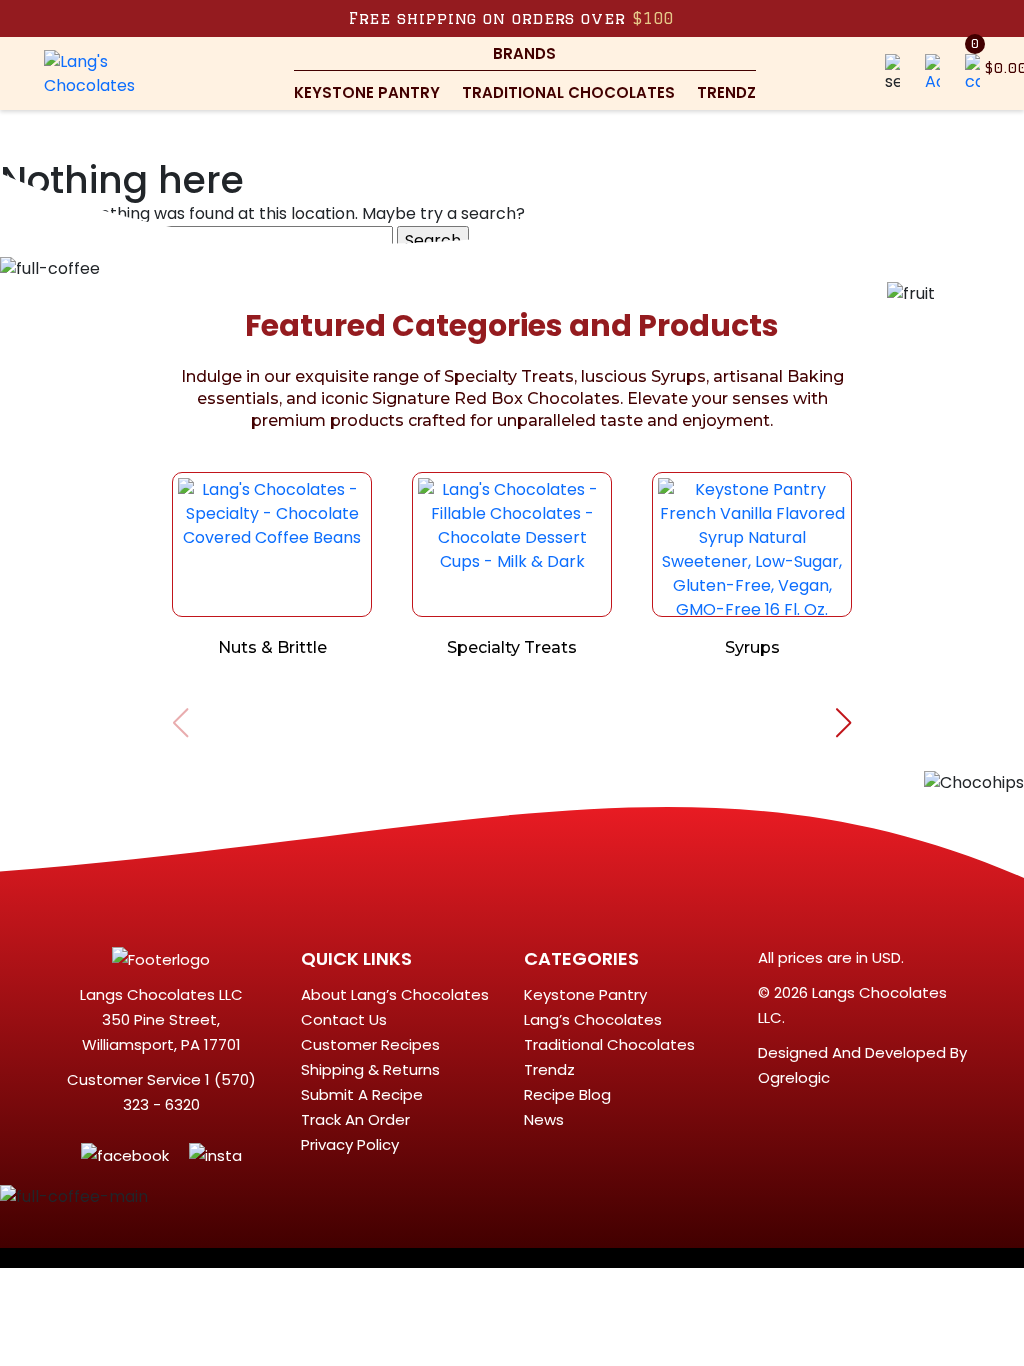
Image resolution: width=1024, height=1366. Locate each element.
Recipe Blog (567, 1094)
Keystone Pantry (367, 92)
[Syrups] (752, 544)
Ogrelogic (794, 1077)
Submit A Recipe (362, 1094)
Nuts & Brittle (272, 647)
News (544, 1119)
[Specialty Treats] (512, 544)
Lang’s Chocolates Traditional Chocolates (609, 1032)
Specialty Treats (512, 647)
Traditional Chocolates (568, 92)
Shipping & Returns (370, 1069)
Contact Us (344, 1019)
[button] (892, 72)
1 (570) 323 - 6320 (189, 1092)
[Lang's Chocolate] (104, 72)
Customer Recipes (370, 1044)
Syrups (752, 647)
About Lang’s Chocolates (395, 994)
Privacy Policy (350, 1144)
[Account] (932, 72)
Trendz (726, 92)
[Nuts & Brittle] (272, 544)
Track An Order (355, 1119)
